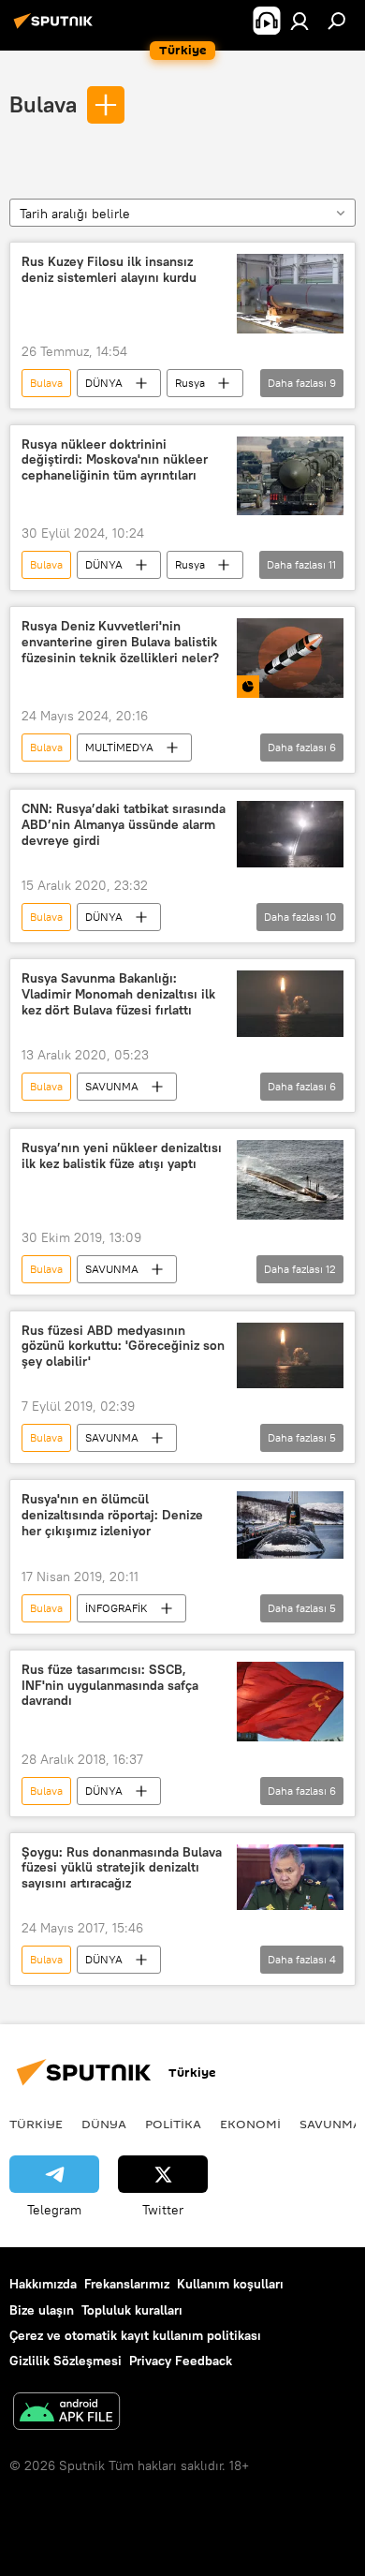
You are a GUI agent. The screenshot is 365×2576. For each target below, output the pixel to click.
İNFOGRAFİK (117, 1608)
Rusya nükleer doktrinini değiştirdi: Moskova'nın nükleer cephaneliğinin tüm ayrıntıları (115, 460)
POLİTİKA (173, 2124)
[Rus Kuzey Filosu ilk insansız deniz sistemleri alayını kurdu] (290, 294)
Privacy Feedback (181, 2361)
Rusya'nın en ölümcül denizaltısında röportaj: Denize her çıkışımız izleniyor (112, 1515)
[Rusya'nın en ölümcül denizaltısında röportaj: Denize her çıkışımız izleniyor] (290, 1525)
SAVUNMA (112, 1086)
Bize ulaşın (42, 2310)
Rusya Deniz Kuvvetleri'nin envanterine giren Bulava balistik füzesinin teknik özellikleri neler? (120, 642)
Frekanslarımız (127, 2284)
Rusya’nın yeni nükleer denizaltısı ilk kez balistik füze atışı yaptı (122, 1156)
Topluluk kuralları (132, 2310)
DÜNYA (104, 383)
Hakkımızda (43, 2284)
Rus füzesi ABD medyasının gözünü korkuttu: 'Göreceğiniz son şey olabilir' (123, 1347)
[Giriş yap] (299, 21)
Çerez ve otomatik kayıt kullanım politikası (135, 2335)
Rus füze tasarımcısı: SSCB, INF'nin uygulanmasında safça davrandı (110, 1686)
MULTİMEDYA (119, 747)
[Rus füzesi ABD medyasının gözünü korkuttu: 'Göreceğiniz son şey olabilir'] (290, 1356)
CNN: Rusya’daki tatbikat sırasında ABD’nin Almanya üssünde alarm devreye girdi (124, 825)
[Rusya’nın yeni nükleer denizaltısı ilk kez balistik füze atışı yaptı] (290, 1180)
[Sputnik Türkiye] (56, 28)
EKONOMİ (250, 2124)
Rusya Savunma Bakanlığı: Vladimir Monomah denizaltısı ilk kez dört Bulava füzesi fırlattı (118, 994)
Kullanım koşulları (230, 2284)
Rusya (190, 383)
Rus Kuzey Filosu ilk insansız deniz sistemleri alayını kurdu (109, 270)
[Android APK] (66, 2413)
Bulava (43, 104)
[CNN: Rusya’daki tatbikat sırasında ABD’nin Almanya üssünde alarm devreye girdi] (290, 834)
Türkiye (36, 2124)
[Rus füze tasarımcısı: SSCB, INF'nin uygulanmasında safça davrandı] (290, 1702)
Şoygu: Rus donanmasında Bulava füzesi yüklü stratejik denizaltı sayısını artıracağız (122, 1868)
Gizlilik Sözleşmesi (66, 2361)
